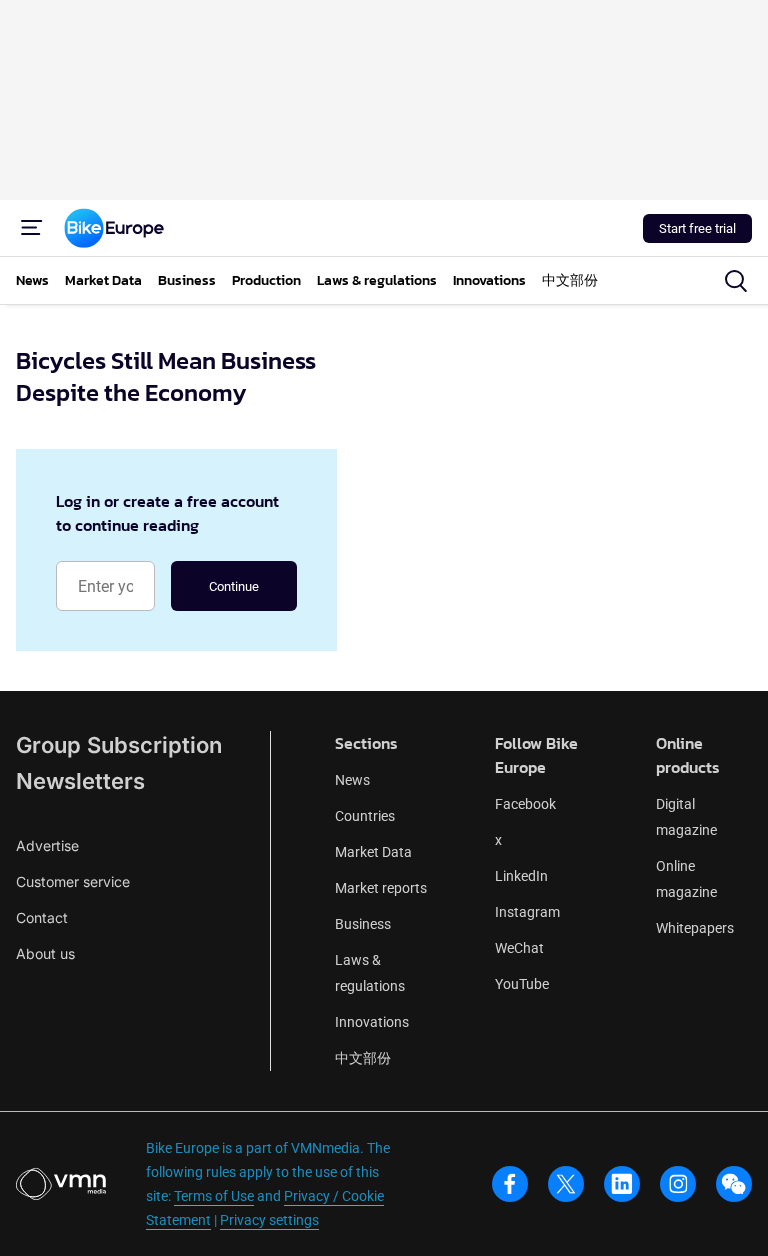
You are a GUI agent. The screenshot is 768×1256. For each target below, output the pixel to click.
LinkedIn (521, 876)
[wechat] (734, 1184)
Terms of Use (214, 1196)
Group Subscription (119, 745)
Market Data (373, 852)
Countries (365, 816)
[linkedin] (622, 1184)
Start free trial (697, 228)
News (352, 780)
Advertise (47, 845)
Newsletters (80, 781)
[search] (736, 281)
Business (363, 924)
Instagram (527, 912)
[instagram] (678, 1184)
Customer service (73, 881)
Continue (234, 586)
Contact (42, 917)
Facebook (525, 804)
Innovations (372, 1022)
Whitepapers (695, 928)
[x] (566, 1184)
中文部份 (363, 1058)
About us (45, 953)
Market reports (381, 888)
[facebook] (510, 1184)
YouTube (522, 984)
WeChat (519, 948)
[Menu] (32, 228)
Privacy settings (269, 1220)
